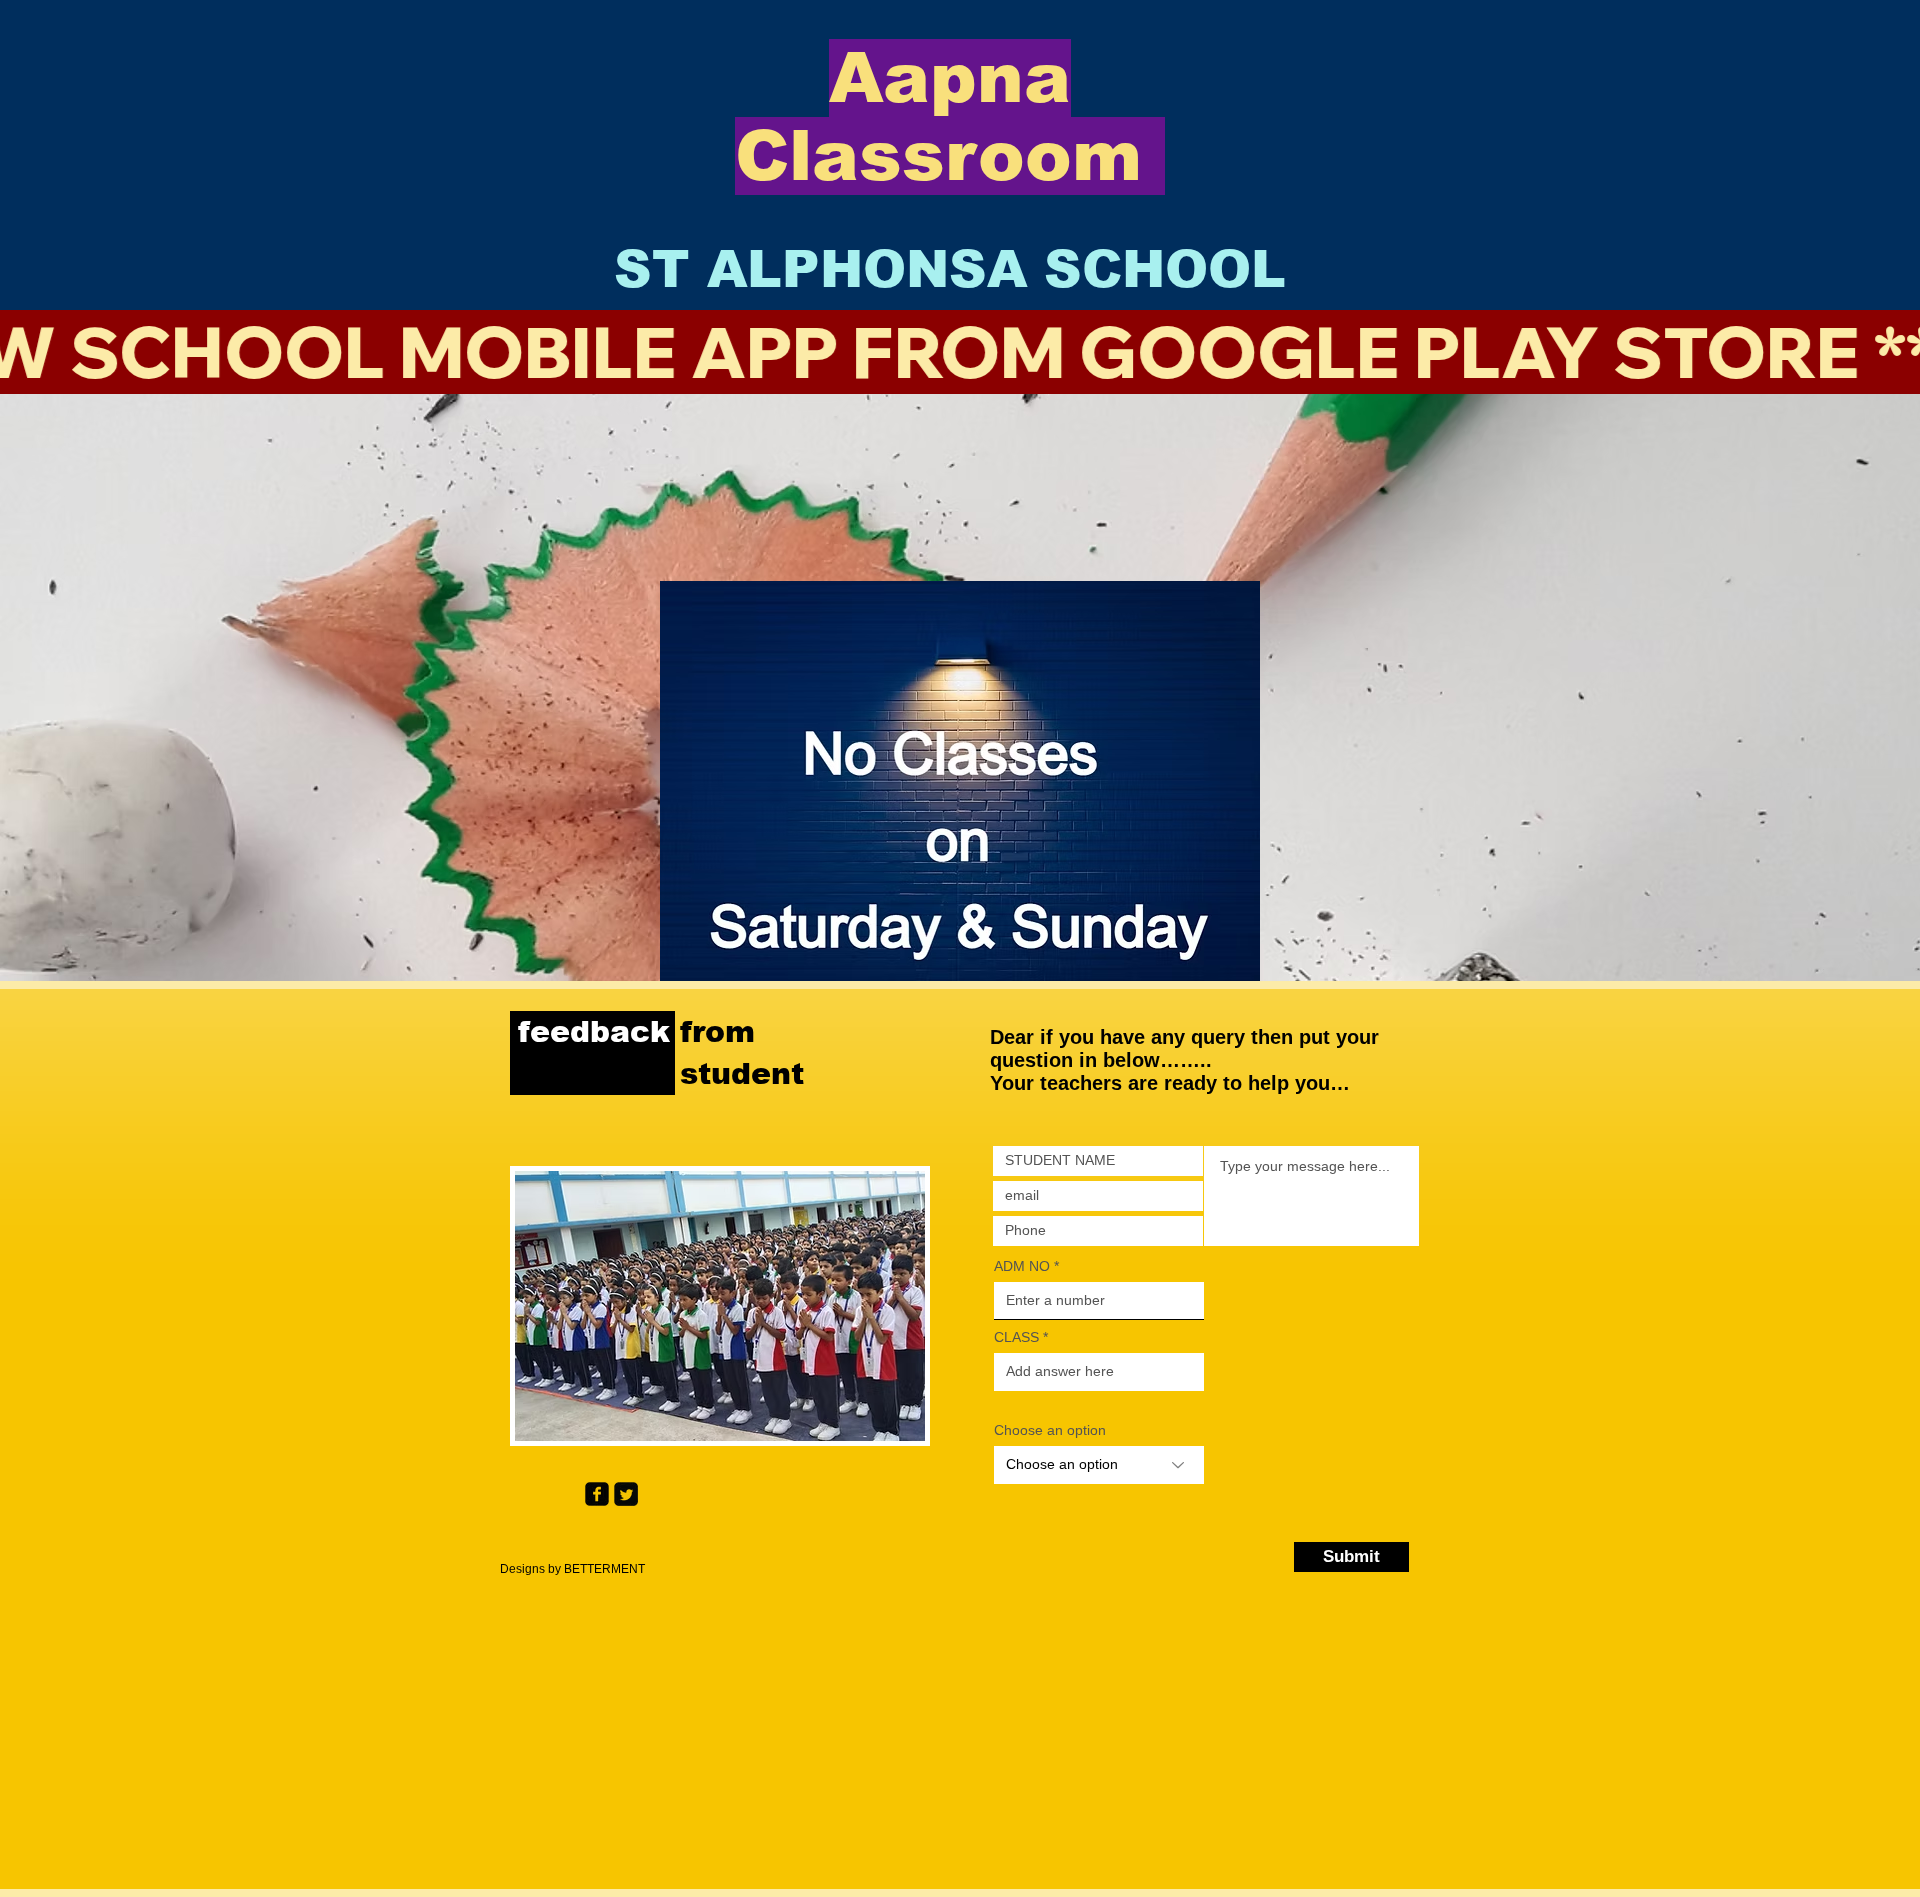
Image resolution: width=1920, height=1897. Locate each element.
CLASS (1018, 1337)
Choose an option (1050, 1430)
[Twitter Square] (626, 1494)
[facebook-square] (597, 1494)
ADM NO (1022, 1266)
